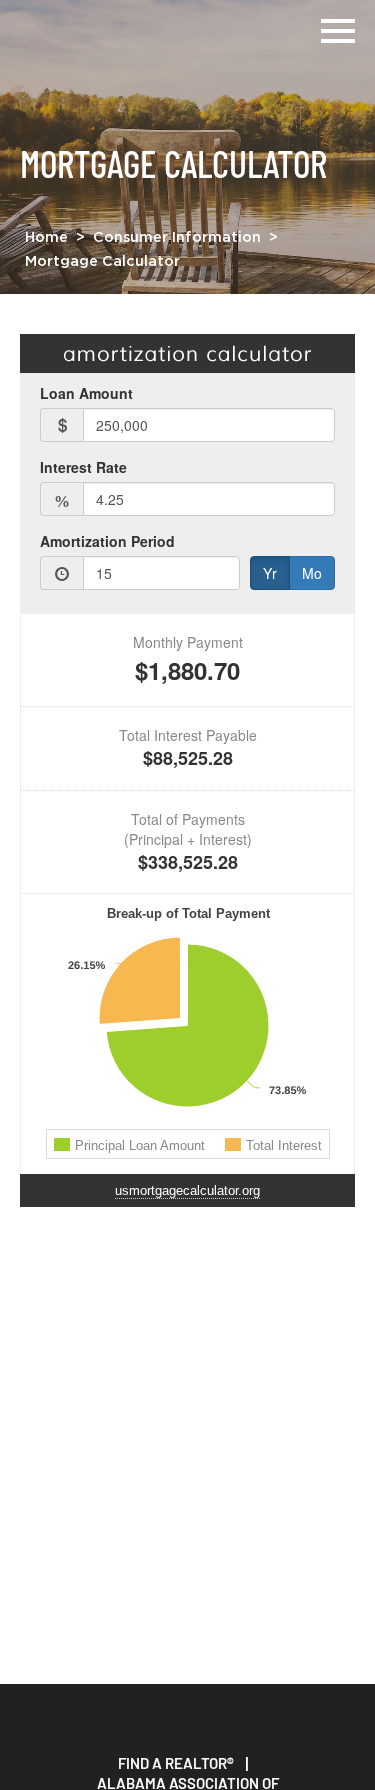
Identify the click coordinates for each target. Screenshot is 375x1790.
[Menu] (338, 27)
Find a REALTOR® (176, 1763)
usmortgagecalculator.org (187, 1190)
